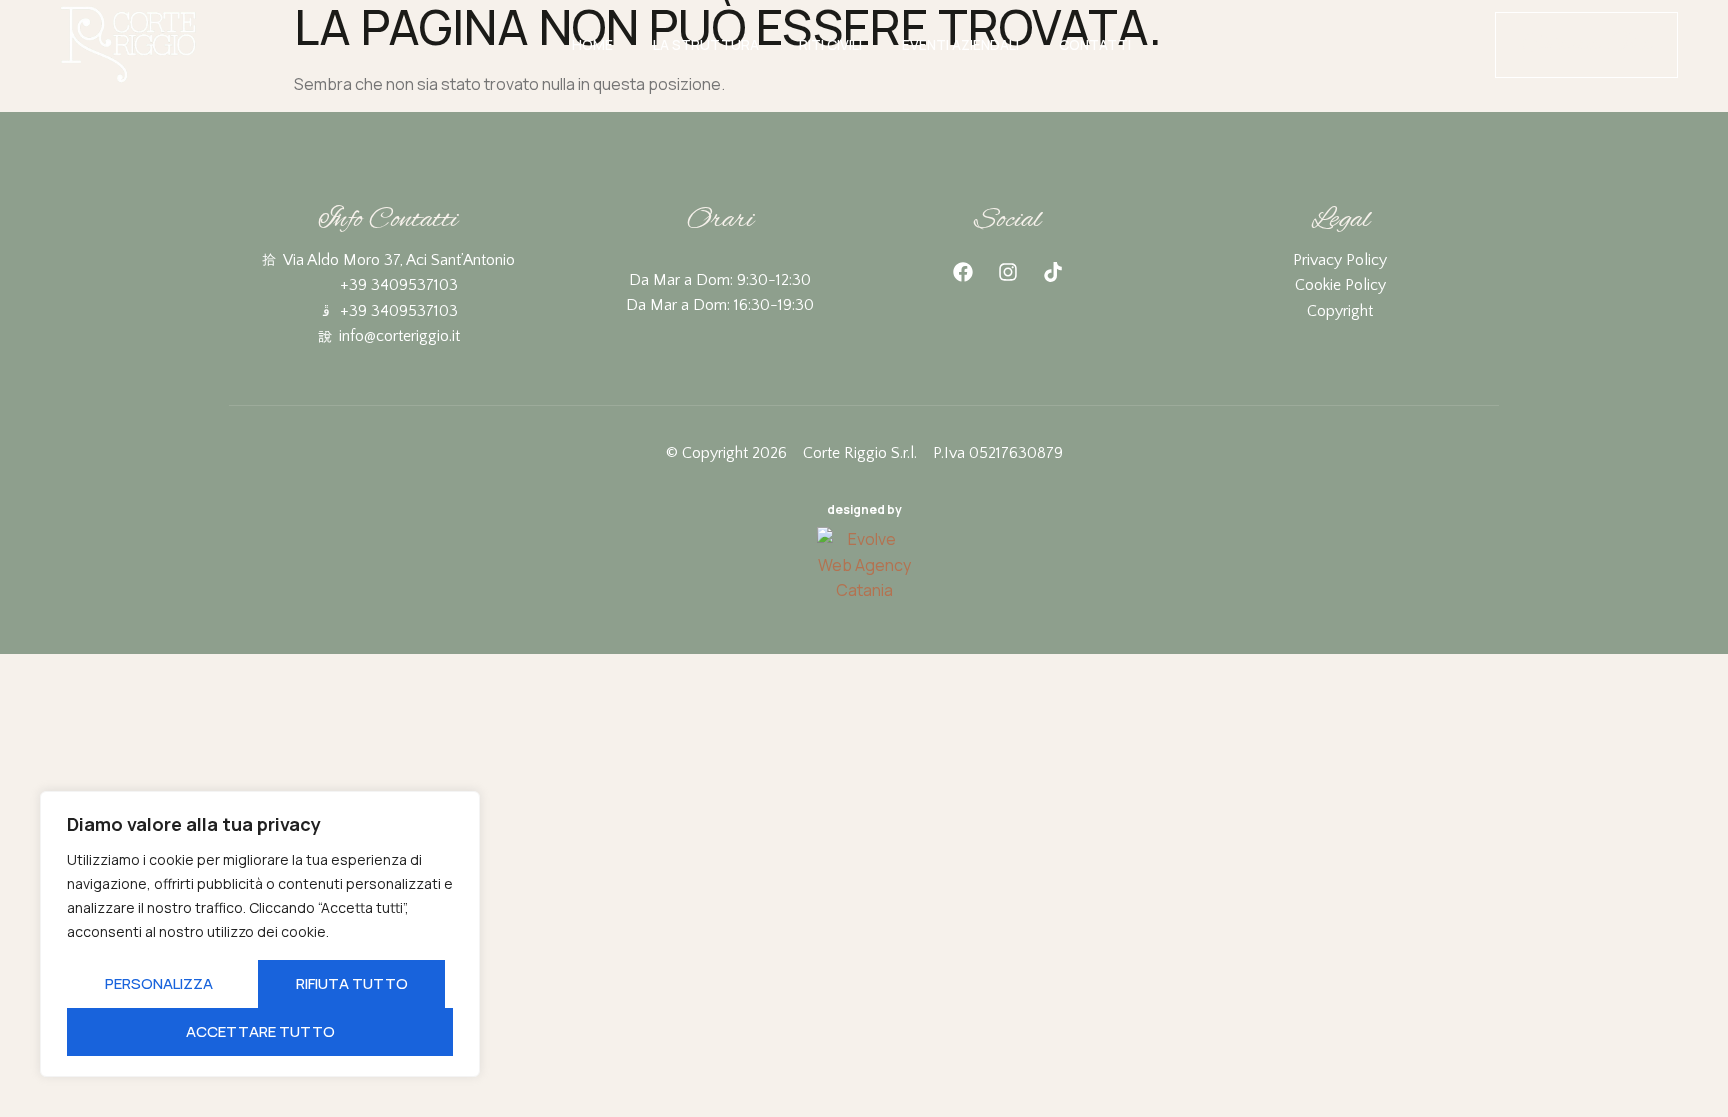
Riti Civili (830, 44)
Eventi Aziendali (960, 44)
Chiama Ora (1586, 44)
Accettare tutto (260, 1031)
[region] (260, 934)
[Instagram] (1008, 272)
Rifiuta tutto (352, 983)
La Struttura (706, 44)
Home (592, 44)
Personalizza (159, 983)
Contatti (1095, 44)
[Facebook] (963, 272)
